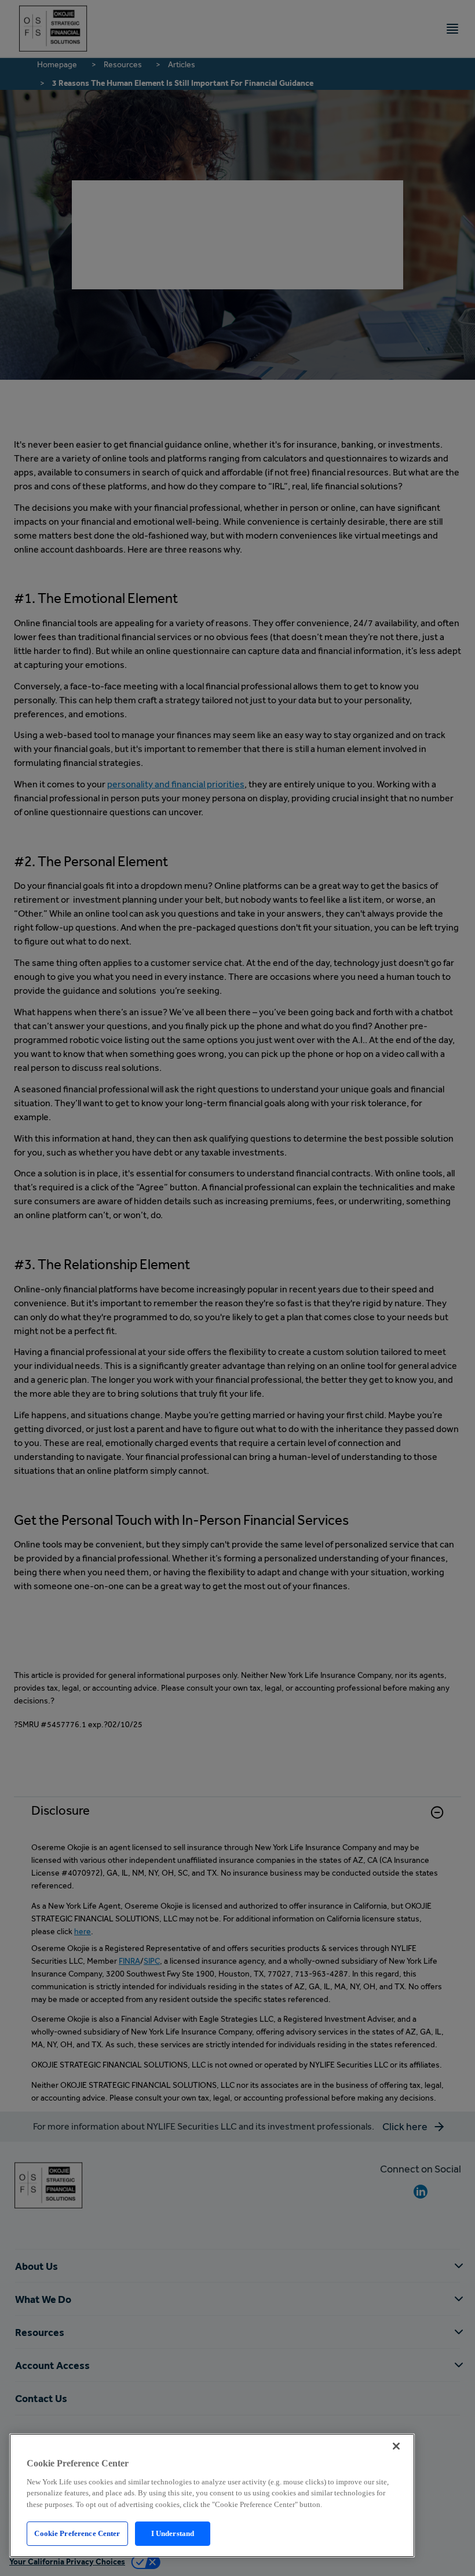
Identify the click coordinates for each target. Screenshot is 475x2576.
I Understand (173, 2533)
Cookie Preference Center (77, 2533)
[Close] (396, 2446)
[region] (212, 2495)
